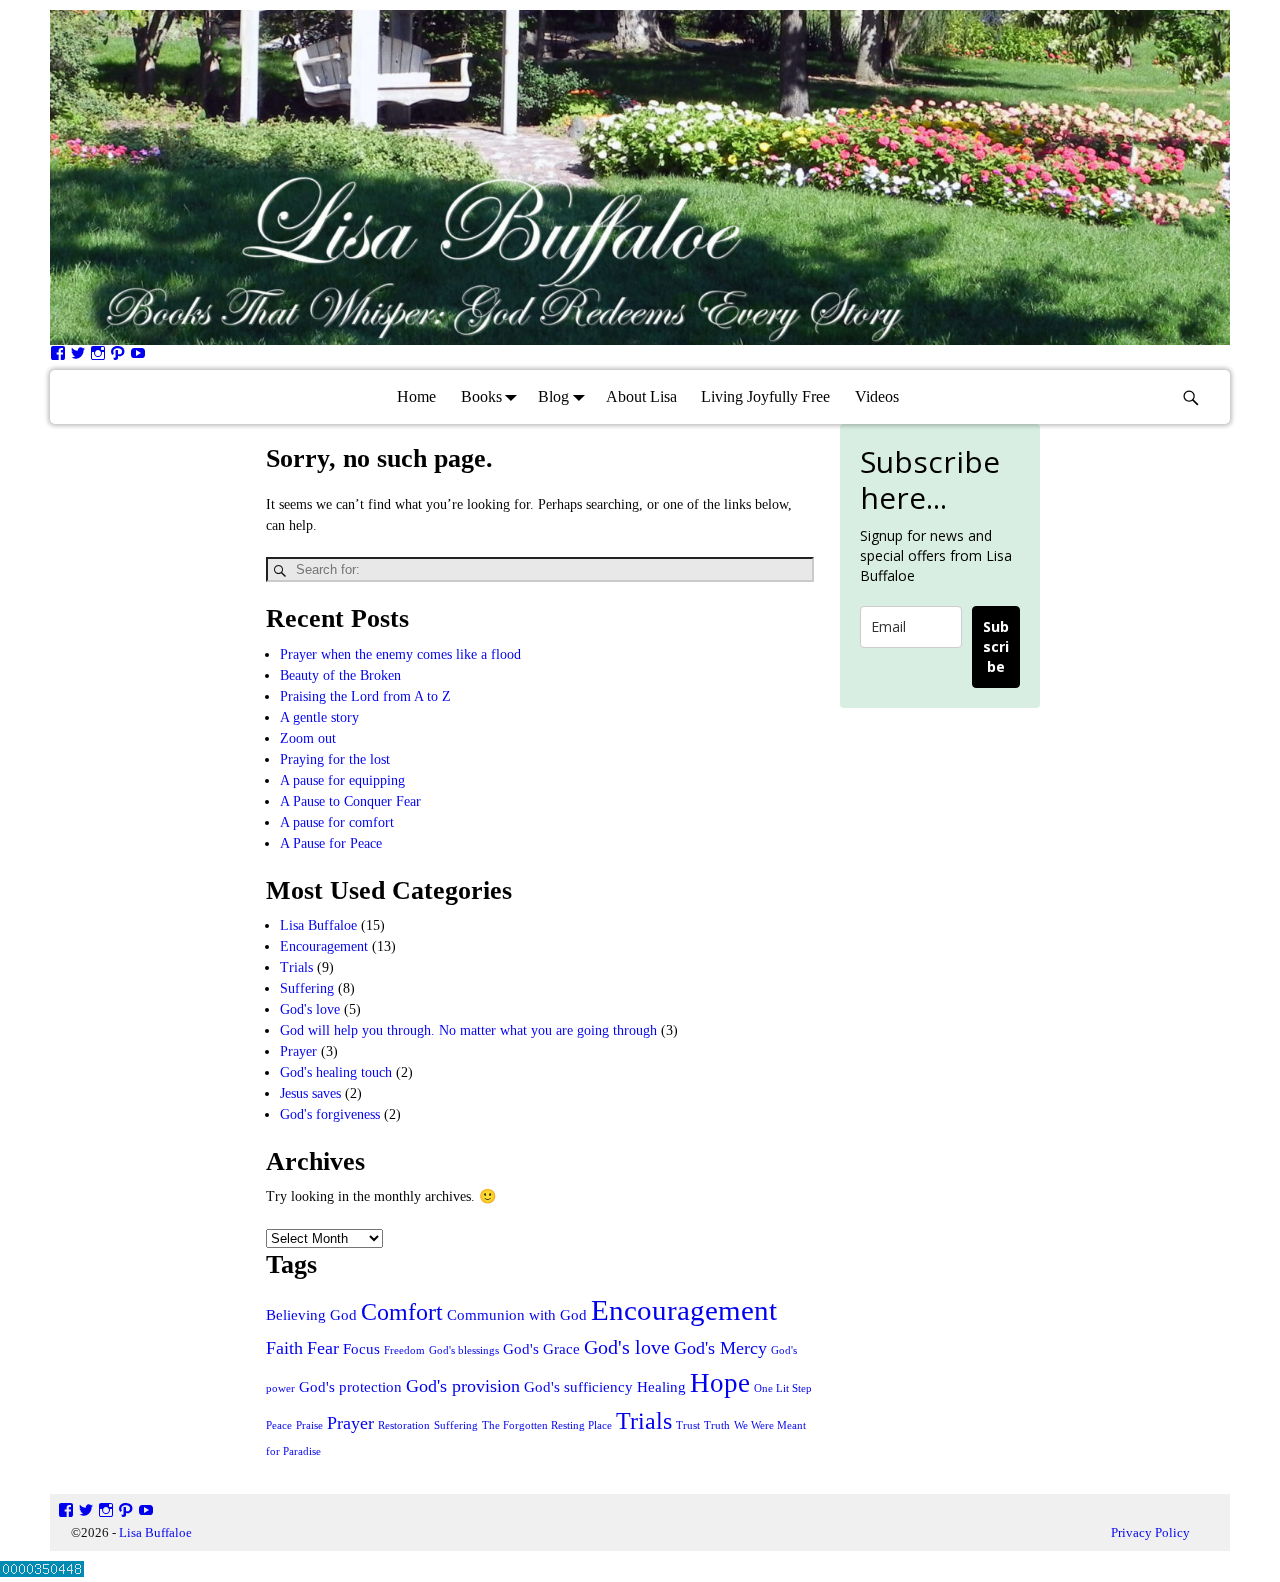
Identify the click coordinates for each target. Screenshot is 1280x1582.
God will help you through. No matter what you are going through (468, 1030)
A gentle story (319, 717)
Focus (361, 1349)
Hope (720, 1383)
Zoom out (308, 738)
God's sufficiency (578, 1387)
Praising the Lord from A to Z (365, 696)
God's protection (350, 1387)
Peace (279, 1425)
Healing (661, 1387)
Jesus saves (310, 1093)
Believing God (311, 1315)
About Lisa (641, 396)
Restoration (404, 1425)
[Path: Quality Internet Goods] (118, 356)
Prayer (298, 1051)
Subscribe (996, 646)
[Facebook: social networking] (58, 356)
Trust (688, 1425)
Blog (553, 396)
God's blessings (464, 1350)
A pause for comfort (337, 822)
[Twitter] (78, 356)
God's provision (463, 1386)
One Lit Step (783, 1388)
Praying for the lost (335, 759)
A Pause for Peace (331, 843)
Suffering (307, 988)
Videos (877, 396)
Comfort (402, 1311)
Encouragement (324, 946)
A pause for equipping (342, 780)
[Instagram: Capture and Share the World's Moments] (98, 356)
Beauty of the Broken (340, 675)
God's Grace (541, 1349)
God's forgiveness (330, 1114)
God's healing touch (336, 1072)
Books (481, 396)
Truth (717, 1425)
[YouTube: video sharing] (138, 356)
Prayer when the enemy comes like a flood (400, 654)
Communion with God (517, 1315)
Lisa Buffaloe (318, 925)
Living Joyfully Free (765, 396)
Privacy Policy (1150, 1532)
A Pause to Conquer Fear (350, 801)
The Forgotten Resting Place (547, 1425)
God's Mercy (720, 1348)
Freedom (404, 1350)
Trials (296, 967)
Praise (309, 1425)
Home (416, 396)
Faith (284, 1348)
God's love (310, 1009)
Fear (323, 1348)
